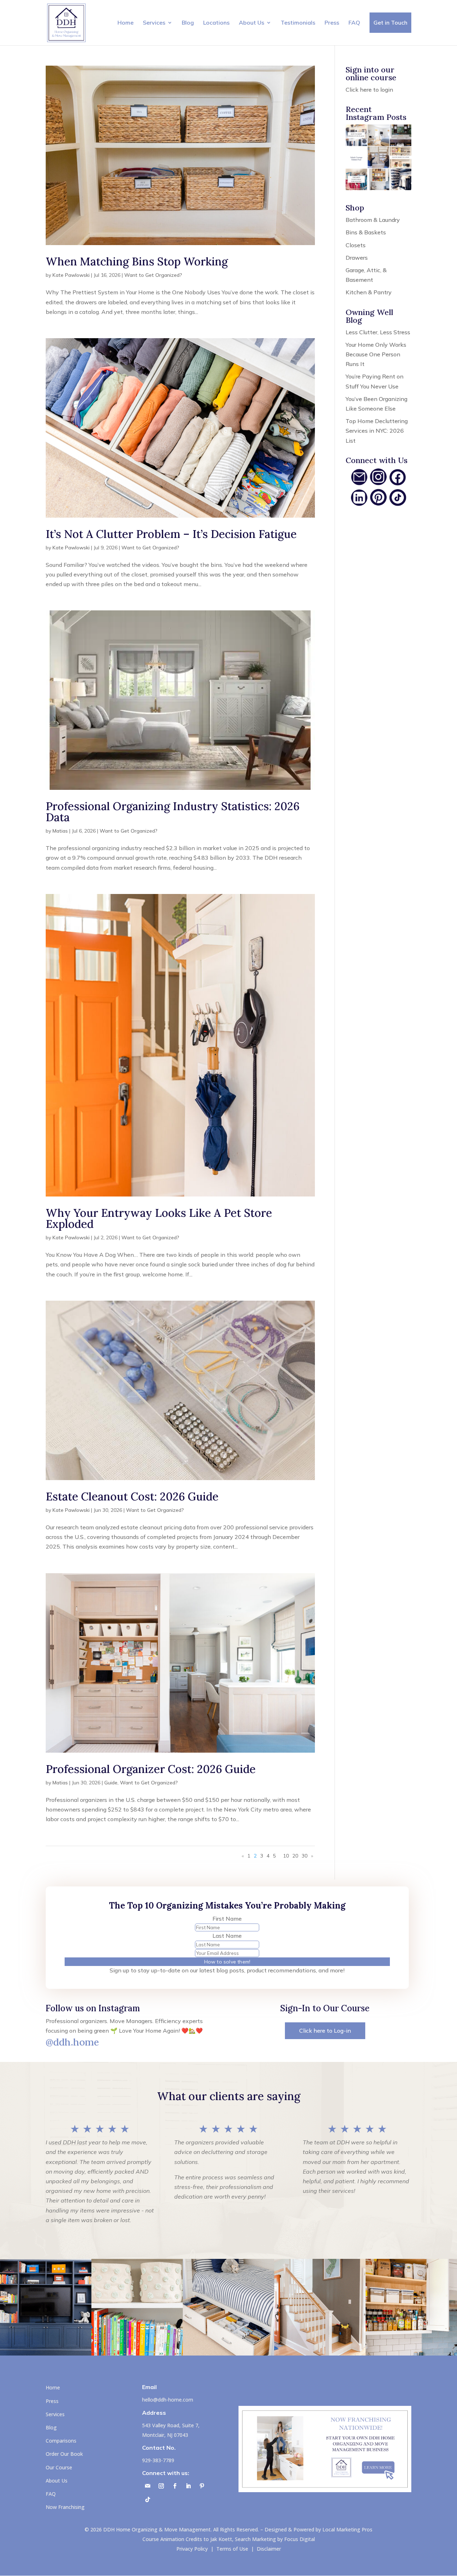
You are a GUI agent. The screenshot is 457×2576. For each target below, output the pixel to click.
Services (154, 22)
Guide (111, 1783)
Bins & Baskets (366, 232)
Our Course (59, 2467)
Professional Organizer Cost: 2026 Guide (151, 1769)
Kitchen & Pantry (369, 292)
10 (286, 1856)
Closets (356, 245)
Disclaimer (269, 2549)
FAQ (354, 22)
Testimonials (298, 22)
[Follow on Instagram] (161, 2486)
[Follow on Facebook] (175, 2486)
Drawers (357, 258)
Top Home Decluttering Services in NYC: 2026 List (377, 431)
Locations (216, 22)
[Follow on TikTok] (147, 2500)
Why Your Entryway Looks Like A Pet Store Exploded (159, 1218)
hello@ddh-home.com (168, 2400)
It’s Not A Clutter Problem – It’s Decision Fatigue (171, 534)
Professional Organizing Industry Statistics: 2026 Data (173, 812)
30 (305, 1856)
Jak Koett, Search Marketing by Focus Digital (263, 2539)
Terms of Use (232, 2549)
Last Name (227, 1936)
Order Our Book (64, 2454)
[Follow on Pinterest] (202, 2486)
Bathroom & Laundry (373, 220)
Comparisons (61, 2441)
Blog (188, 22)
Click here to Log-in (325, 2031)
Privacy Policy (192, 2549)
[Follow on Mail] (147, 2486)
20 (295, 1856)
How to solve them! (227, 1962)
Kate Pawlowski (71, 275)
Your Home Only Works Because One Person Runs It (376, 354)
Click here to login (369, 90)
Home (125, 22)
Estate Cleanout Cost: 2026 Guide (132, 1496)
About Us (252, 22)
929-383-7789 (158, 2460)
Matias (60, 831)
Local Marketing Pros (347, 2529)
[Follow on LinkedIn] (188, 2486)
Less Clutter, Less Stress (378, 332)
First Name (227, 1919)
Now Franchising (65, 2507)
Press (332, 22)
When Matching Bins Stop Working (137, 261)
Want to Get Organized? (153, 275)
